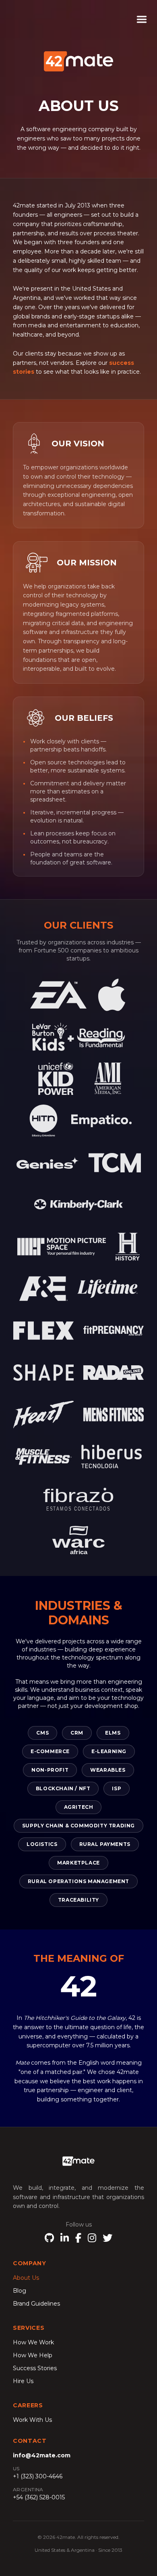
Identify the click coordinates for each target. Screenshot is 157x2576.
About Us (26, 2278)
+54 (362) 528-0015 (39, 2497)
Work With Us (32, 2420)
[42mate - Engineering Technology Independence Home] (78, 2161)
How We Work (33, 2342)
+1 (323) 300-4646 (38, 2476)
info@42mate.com (42, 2455)
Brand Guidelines (36, 2304)
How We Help (33, 2355)
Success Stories (35, 2368)
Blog (20, 2291)
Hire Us (23, 2381)
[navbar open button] (147, 19)
